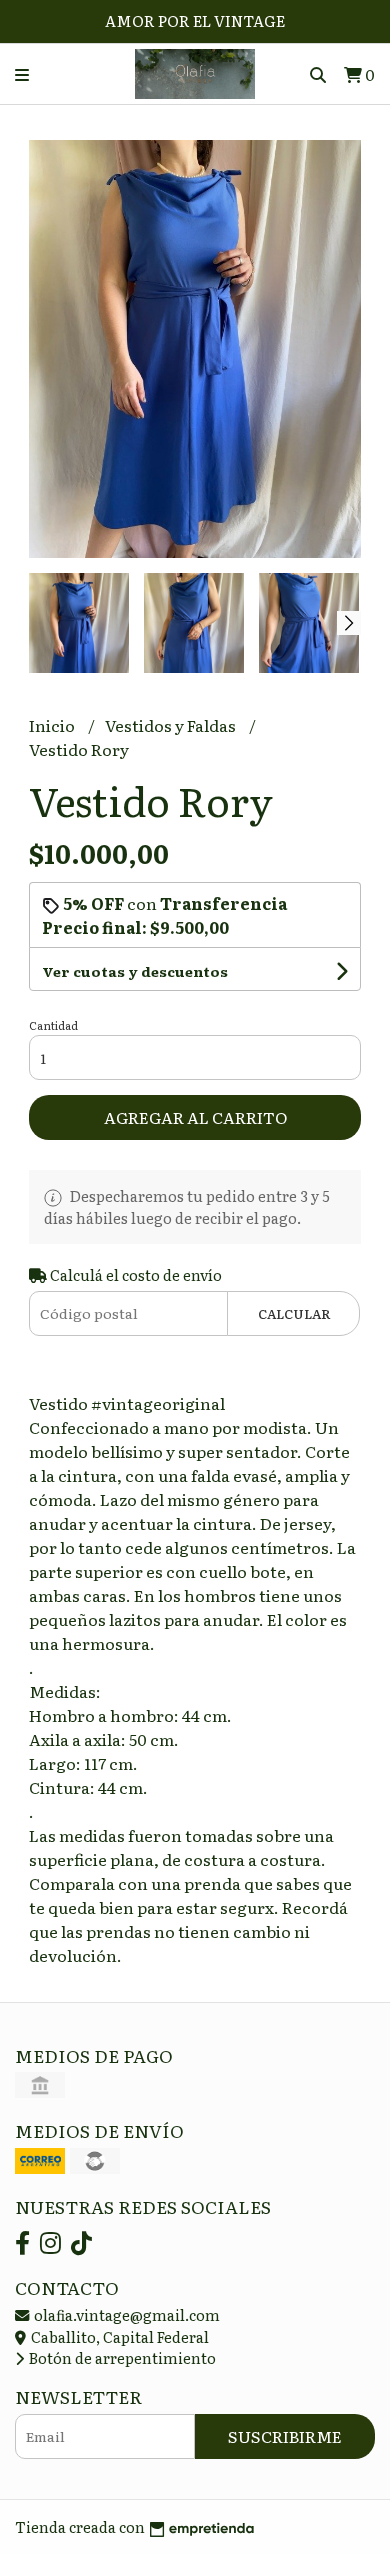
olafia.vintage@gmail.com (125, 2314)
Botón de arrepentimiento (121, 2357)
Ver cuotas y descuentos (135, 971)
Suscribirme (285, 2436)
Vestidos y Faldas (172, 725)
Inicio (53, 725)
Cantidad (53, 1025)
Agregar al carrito (195, 1117)
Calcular (294, 1313)
